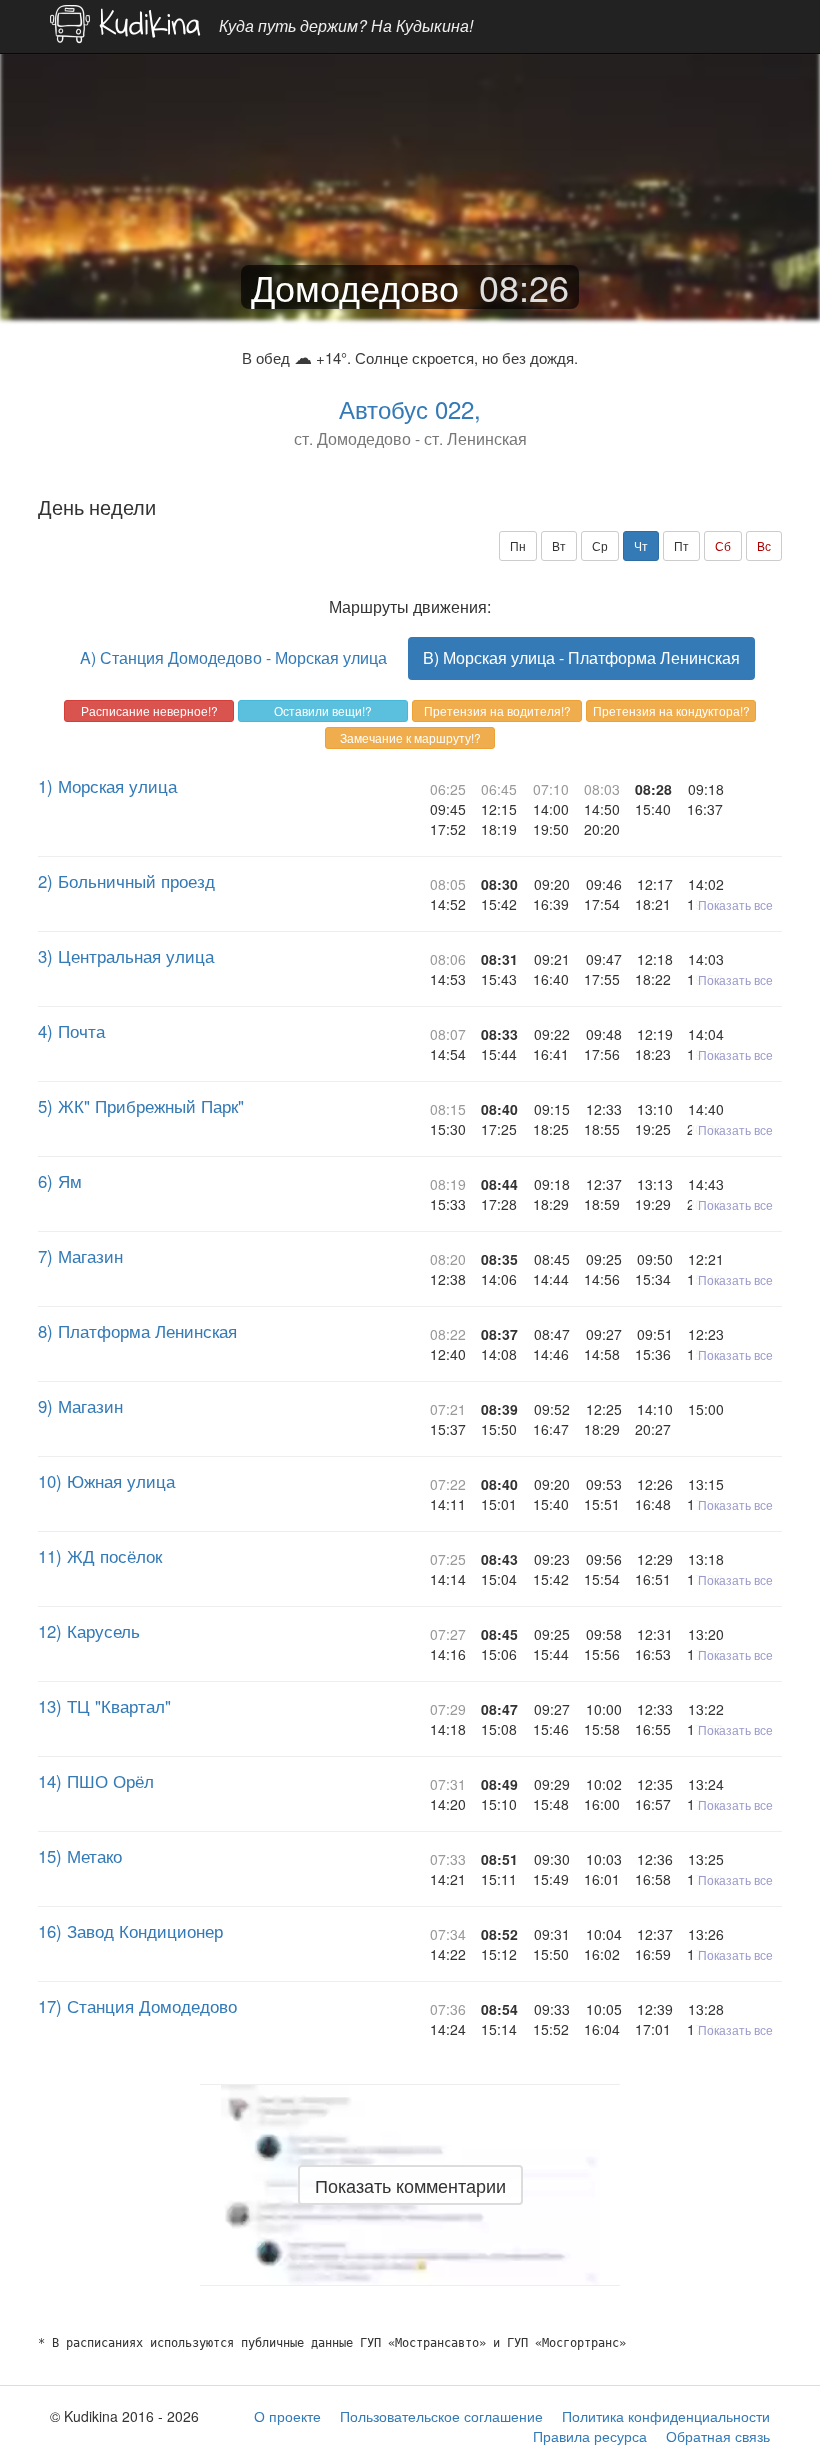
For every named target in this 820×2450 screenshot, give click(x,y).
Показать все (735, 904)
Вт (559, 545)
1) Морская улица (107, 786)
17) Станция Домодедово (137, 2006)
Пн (518, 545)
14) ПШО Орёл (96, 1781)
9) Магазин (80, 1406)
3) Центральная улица (126, 956)
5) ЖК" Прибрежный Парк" (141, 1106)
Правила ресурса (590, 2436)
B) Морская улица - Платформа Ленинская (581, 657)
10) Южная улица (106, 1481)
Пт (681, 545)
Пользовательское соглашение (441, 2416)
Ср (600, 545)
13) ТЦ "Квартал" (104, 1706)
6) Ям (60, 1181)
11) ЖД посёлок (100, 1556)
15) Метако (80, 1856)
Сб (723, 545)
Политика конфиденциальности (666, 2416)
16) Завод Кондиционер (130, 1931)
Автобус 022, (410, 408)
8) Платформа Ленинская (137, 1331)
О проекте (287, 2416)
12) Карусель (89, 1631)
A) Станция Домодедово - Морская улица (233, 657)
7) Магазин (80, 1256)
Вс (764, 545)
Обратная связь (718, 2436)
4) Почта (71, 1031)
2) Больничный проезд (126, 881)
